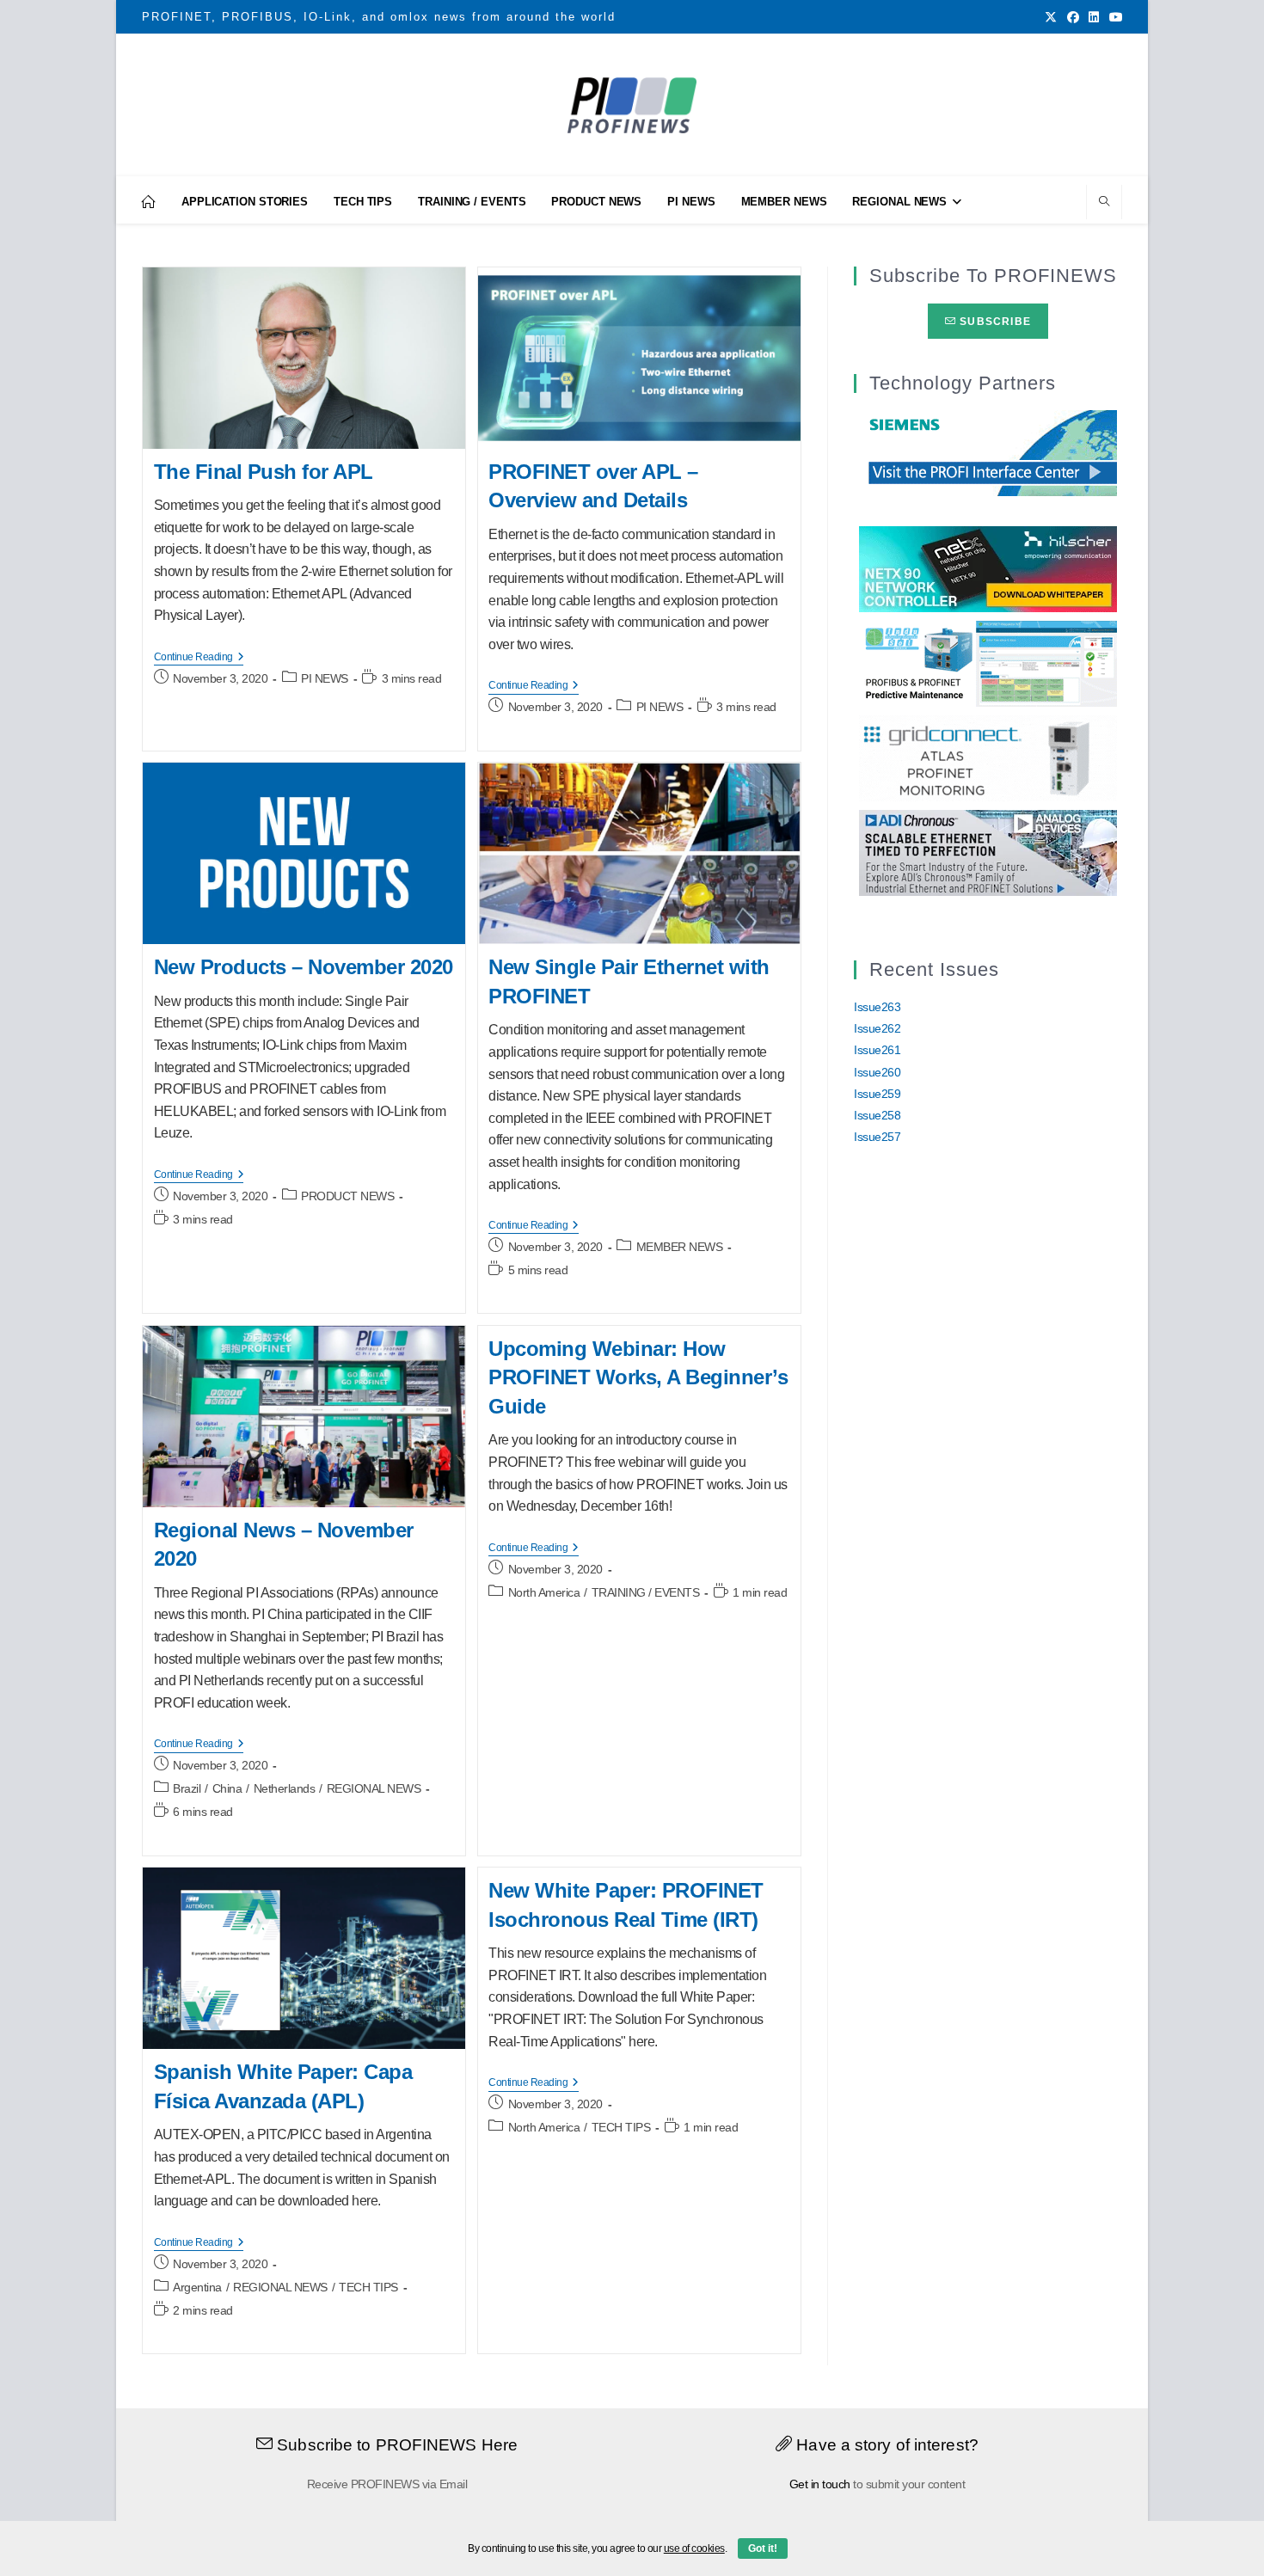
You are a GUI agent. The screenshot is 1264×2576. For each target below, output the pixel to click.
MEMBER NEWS (680, 1247)
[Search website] (1104, 203)
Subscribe (994, 322)
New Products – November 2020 (304, 967)
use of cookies (694, 2548)
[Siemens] (988, 451)
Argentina (197, 2287)
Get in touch (820, 2484)
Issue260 (877, 1072)
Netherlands (285, 1788)
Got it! (763, 2548)
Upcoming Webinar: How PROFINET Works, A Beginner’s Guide (638, 1377)
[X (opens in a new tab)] (1051, 17)
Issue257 (877, 1137)
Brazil (187, 1788)
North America (544, 1592)
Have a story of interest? (885, 2445)
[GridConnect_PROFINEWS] (988, 757)
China (227, 1788)
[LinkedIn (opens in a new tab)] (1094, 17)
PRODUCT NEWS (347, 1196)
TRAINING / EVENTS (646, 1592)
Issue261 (877, 1050)
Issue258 (877, 1115)
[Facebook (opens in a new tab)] (1073, 17)
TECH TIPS (368, 2287)
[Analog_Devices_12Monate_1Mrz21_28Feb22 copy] (988, 852)
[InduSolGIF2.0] (988, 663)
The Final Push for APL (264, 472)
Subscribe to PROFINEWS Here (395, 2445)
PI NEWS (325, 678)
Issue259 (877, 1094)
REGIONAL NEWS (374, 1788)
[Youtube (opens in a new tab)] (1114, 17)
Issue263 (877, 1007)
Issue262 (877, 1028)
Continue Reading (199, 658)
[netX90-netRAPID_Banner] (988, 568)
